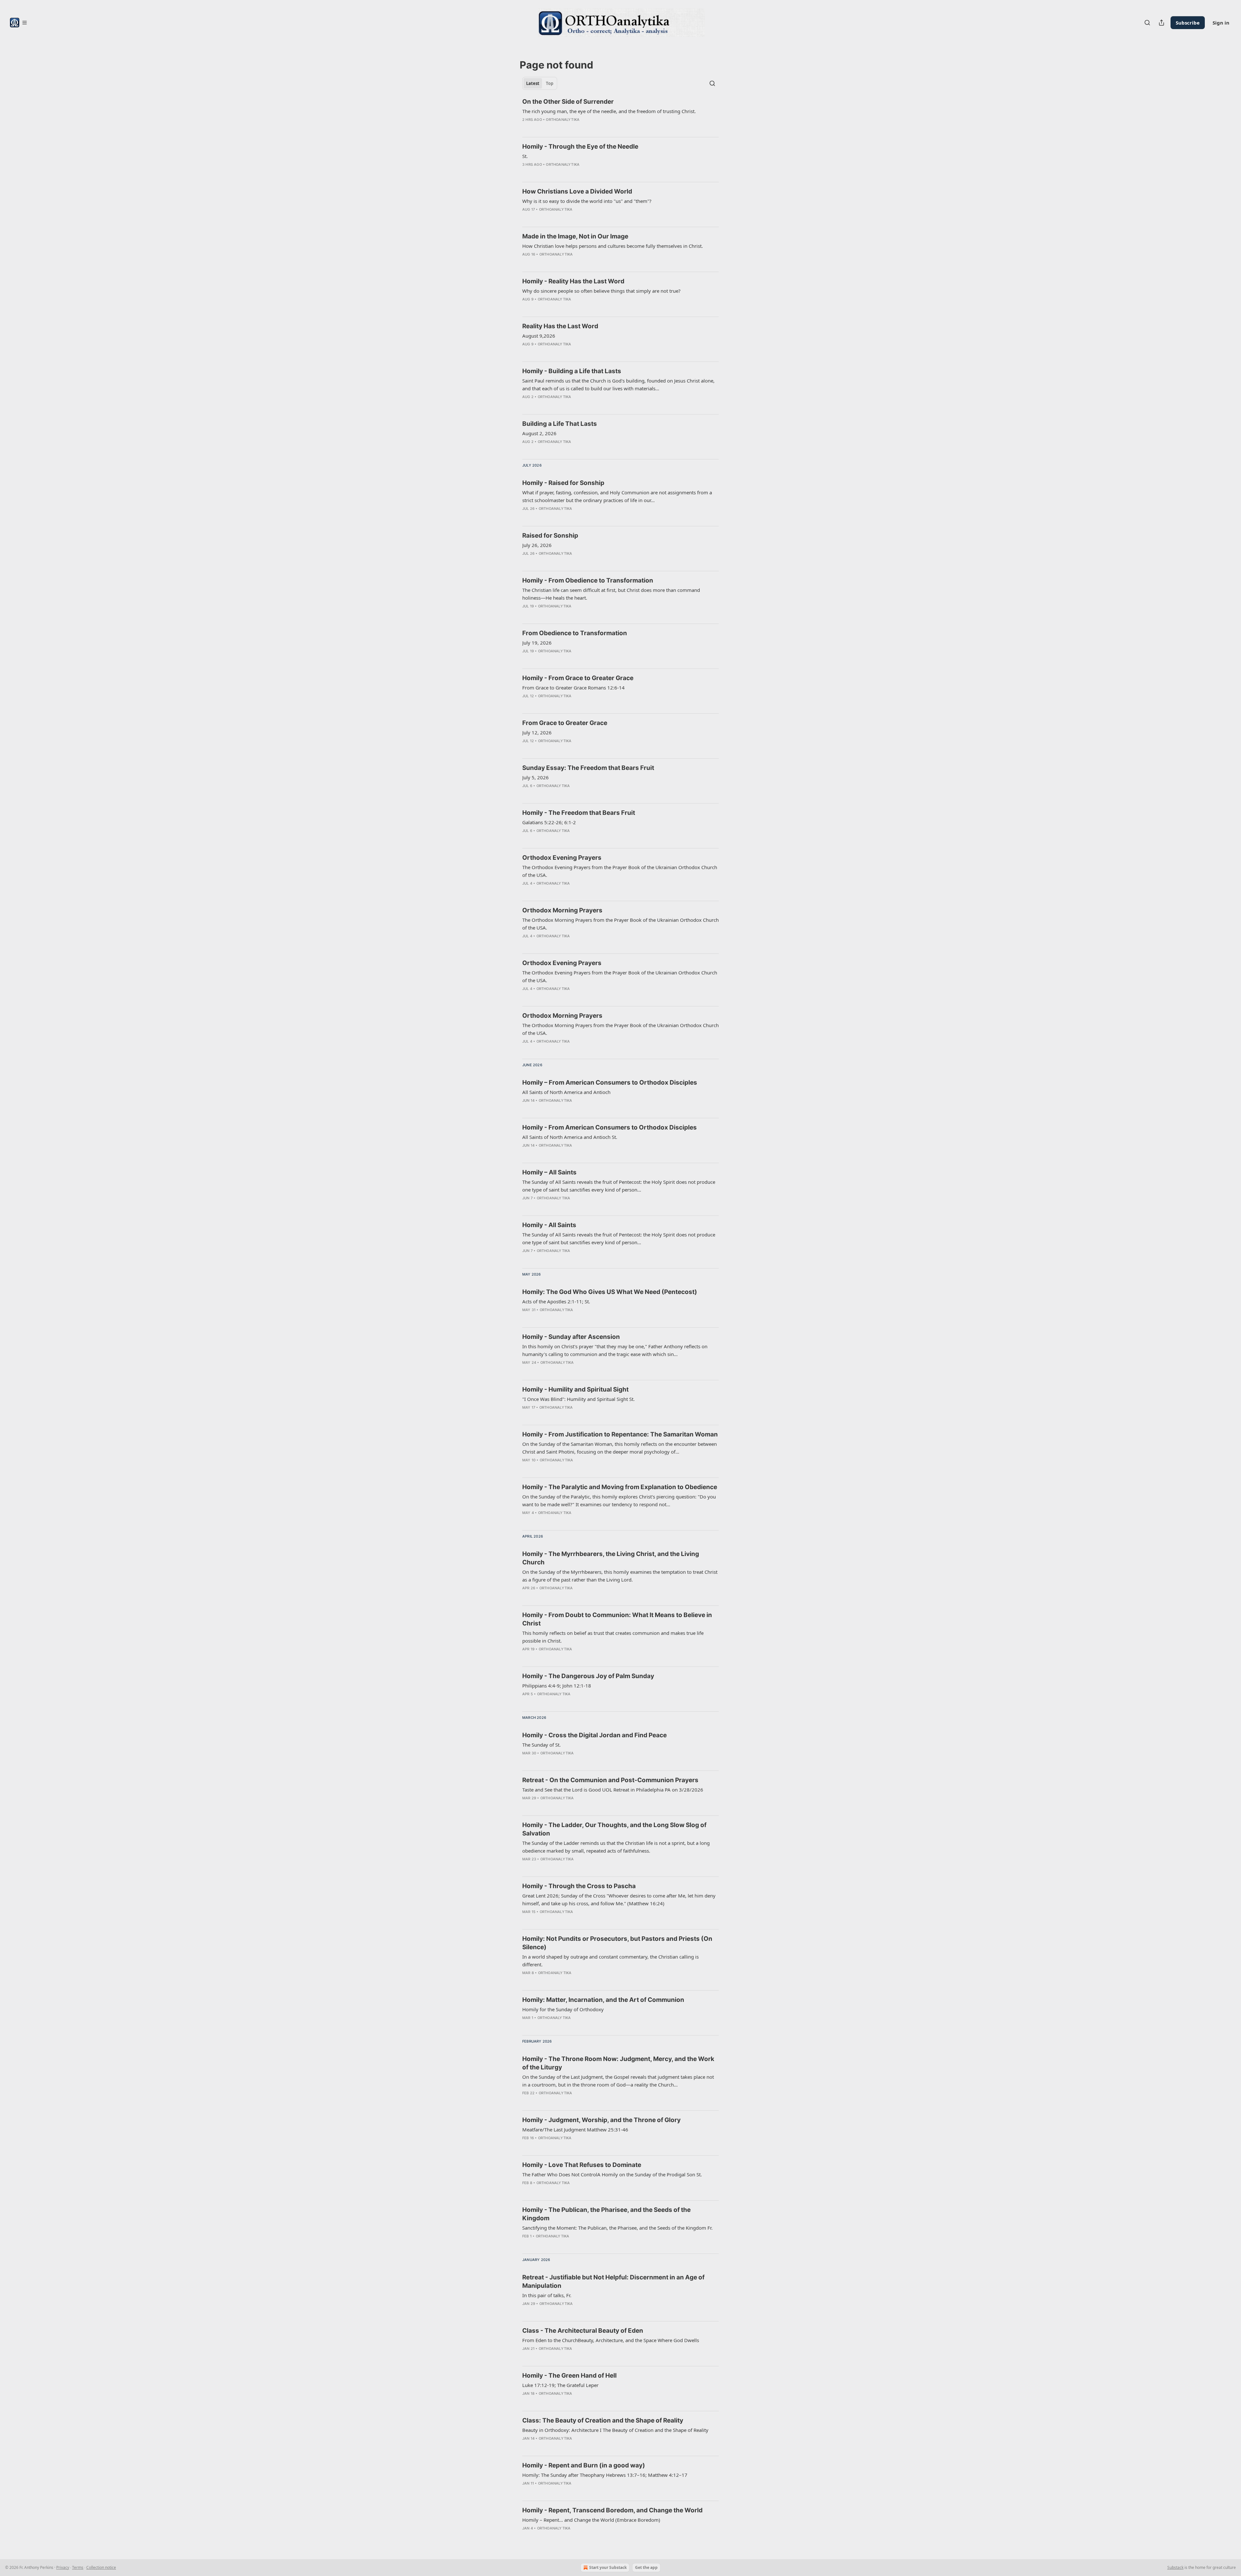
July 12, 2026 (537, 732)
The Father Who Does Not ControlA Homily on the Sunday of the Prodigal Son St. (612, 2174)
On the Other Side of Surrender (568, 102)
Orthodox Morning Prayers (562, 910)
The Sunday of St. (541, 1745)
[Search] (1147, 23)
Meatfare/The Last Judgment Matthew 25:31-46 (575, 2129)
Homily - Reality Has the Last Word (573, 281)
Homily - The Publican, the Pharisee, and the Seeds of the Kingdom (606, 2214)
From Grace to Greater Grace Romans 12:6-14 (573, 688)
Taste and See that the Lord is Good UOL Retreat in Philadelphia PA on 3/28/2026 (613, 1790)
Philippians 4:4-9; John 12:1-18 (557, 1686)
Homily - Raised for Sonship (563, 483)
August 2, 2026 (539, 433)
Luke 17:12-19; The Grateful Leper (560, 2385)
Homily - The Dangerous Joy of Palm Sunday (588, 1676)
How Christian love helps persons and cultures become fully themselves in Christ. (613, 246)
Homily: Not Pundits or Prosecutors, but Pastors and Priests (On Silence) (617, 1943)
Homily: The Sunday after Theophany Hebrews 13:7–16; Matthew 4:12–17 (605, 2475)
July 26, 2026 (537, 545)
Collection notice (101, 2567)
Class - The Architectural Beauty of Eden (583, 2331)
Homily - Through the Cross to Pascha (579, 1886)
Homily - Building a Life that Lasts (572, 371)
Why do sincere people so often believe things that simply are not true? (601, 291)
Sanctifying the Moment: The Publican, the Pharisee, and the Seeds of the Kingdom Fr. (617, 2228)
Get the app (646, 2567)
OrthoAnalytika (563, 120)
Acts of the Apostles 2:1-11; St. (556, 1301)
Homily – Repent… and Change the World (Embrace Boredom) (591, 2520)
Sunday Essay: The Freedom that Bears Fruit (588, 768)
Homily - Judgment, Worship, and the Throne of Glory (601, 2120)
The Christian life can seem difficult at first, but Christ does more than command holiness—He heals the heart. (611, 594)
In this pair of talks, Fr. (547, 2295)
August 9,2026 (539, 336)
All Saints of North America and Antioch (566, 1092)
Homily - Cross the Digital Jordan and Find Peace (594, 1735)
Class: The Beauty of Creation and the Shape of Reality (603, 2420)
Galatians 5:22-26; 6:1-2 (549, 822)
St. (525, 156)
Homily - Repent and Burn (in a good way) (584, 2465)
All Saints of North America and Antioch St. (570, 1137)
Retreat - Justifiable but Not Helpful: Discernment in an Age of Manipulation (613, 2282)
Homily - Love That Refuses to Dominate (582, 2165)
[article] (620, 115)
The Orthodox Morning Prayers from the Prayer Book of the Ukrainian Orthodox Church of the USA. (620, 924)
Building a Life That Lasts (560, 424)
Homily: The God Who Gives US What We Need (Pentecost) (610, 1292)
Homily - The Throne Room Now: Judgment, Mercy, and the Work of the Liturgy (618, 2063)
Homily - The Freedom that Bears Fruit (579, 813)
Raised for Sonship (550, 536)
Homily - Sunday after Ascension (571, 1337)
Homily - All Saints (549, 1225)
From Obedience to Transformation (575, 633)
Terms (78, 2567)
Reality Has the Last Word (560, 326)
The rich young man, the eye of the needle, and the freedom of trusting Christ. (609, 111)
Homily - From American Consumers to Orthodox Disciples (610, 1127)
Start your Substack (608, 2567)
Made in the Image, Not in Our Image (575, 236)
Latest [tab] (533, 83)
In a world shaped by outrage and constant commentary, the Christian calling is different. (610, 1961)
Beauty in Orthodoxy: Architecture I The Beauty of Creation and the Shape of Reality (615, 2430)
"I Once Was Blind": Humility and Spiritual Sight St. (578, 1399)
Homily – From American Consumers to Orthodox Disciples (610, 1083)
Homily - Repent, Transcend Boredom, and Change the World (612, 2510)
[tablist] (540, 83)
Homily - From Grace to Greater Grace (578, 678)
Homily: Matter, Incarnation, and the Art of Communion (603, 2000)
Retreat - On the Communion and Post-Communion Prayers (610, 1780)
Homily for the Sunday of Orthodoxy (563, 2009)
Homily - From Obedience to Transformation (588, 580)
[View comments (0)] (536, 128)
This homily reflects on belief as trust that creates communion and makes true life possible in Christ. (613, 1637)
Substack (1175, 2567)
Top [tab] (550, 83)
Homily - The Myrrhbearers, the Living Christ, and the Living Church (611, 1558)
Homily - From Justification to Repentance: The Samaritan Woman (620, 1434)
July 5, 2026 (536, 777)
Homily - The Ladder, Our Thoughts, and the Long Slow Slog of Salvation (614, 1829)
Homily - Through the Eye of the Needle (580, 147)
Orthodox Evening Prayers (562, 858)
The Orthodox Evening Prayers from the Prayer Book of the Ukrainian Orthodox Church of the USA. (620, 871)
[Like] (526, 128)
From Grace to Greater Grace (565, 723)
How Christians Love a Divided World (577, 191)
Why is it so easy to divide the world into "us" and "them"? (587, 201)
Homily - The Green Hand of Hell (569, 2376)
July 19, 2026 (537, 643)
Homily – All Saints (549, 1172)
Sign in (1221, 23)
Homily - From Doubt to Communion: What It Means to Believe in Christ (617, 1619)
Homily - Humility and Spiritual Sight (575, 1389)
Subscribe (1188, 23)
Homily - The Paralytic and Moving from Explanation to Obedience (620, 1487)
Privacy (63, 2567)
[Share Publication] (1161, 23)
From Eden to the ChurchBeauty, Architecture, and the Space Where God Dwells (611, 2340)
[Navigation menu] (18, 23)
